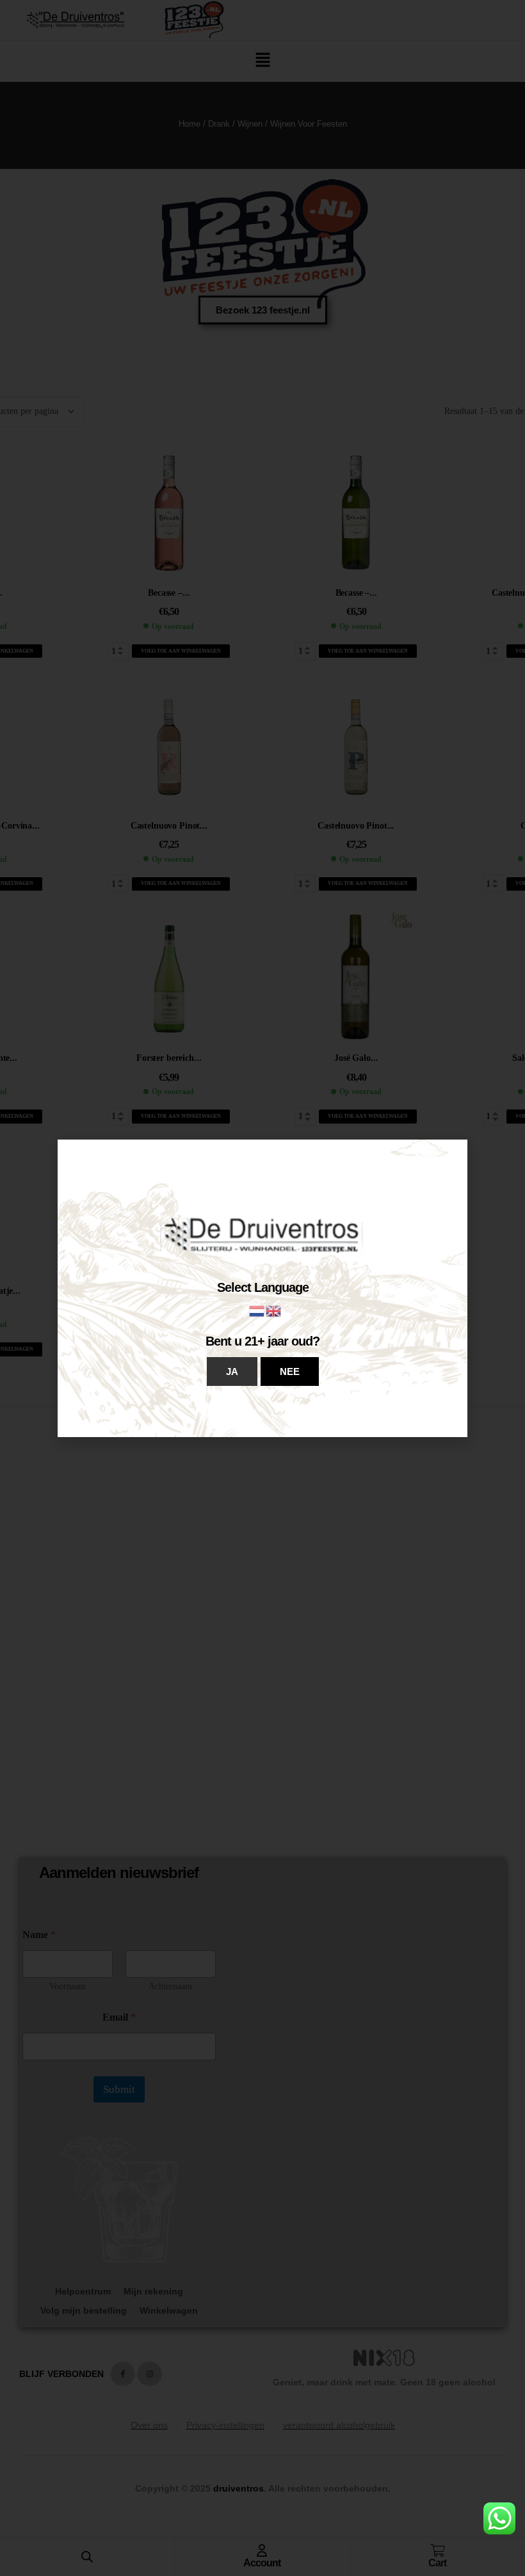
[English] (274, 1310)
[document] (262, 1288)
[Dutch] (257, 1310)
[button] (232, 1371)
